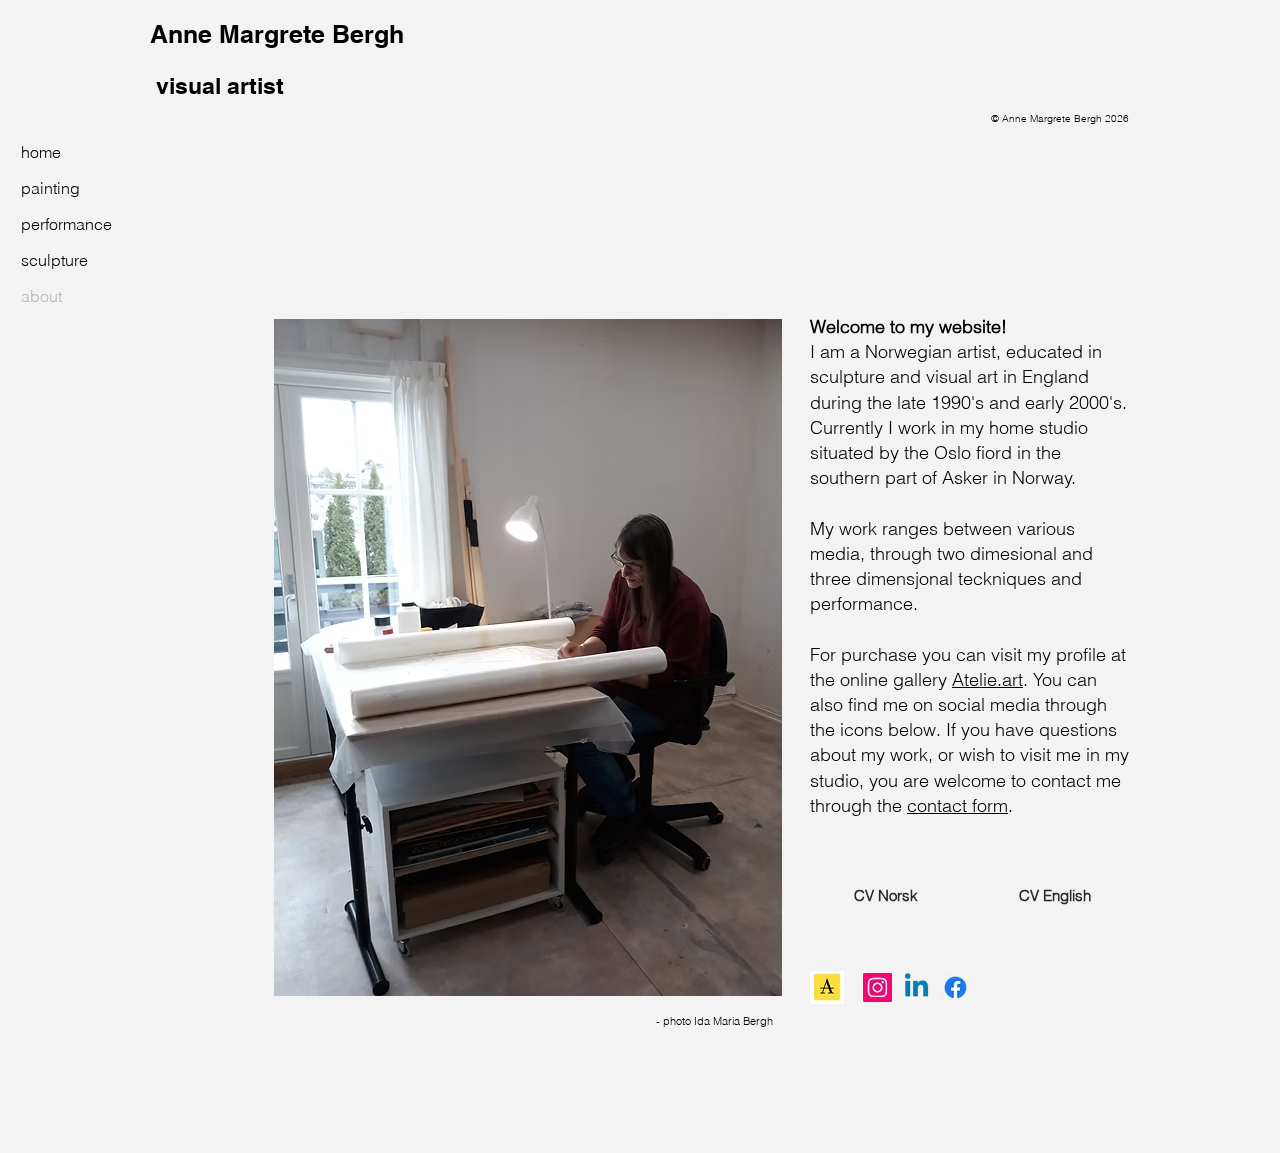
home (41, 152)
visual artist (217, 85)
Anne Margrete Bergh (277, 34)
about (41, 296)
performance (65, 224)
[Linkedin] (916, 987)
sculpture (54, 260)
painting (50, 188)
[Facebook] (955, 987)
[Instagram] (877, 987)
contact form (957, 805)
